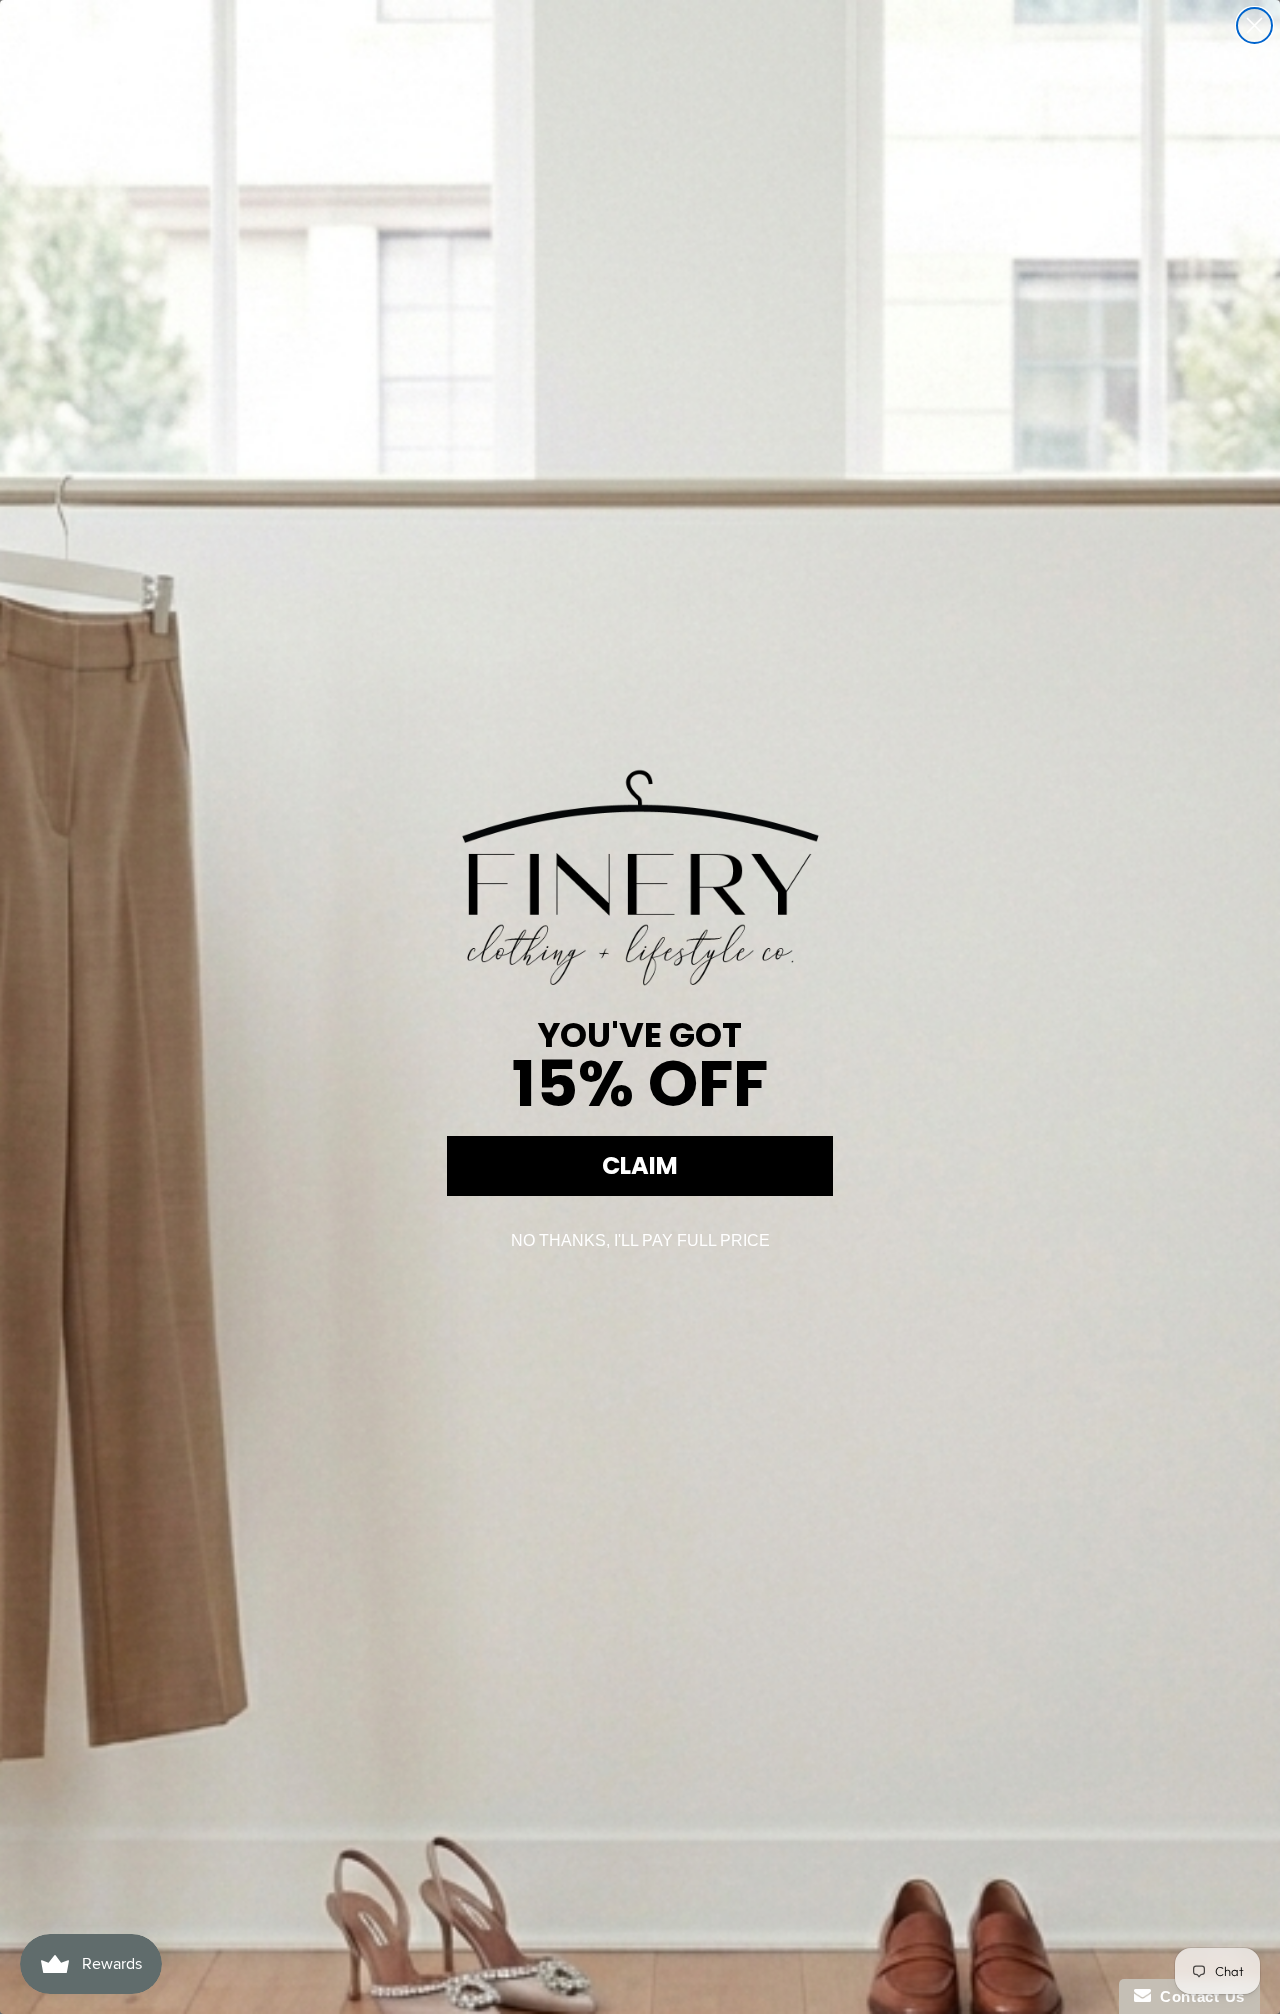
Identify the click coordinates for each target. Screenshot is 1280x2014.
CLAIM (640, 1165)
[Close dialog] (1254, 25)
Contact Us (1198, 1996)
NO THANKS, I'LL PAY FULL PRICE (640, 1240)
